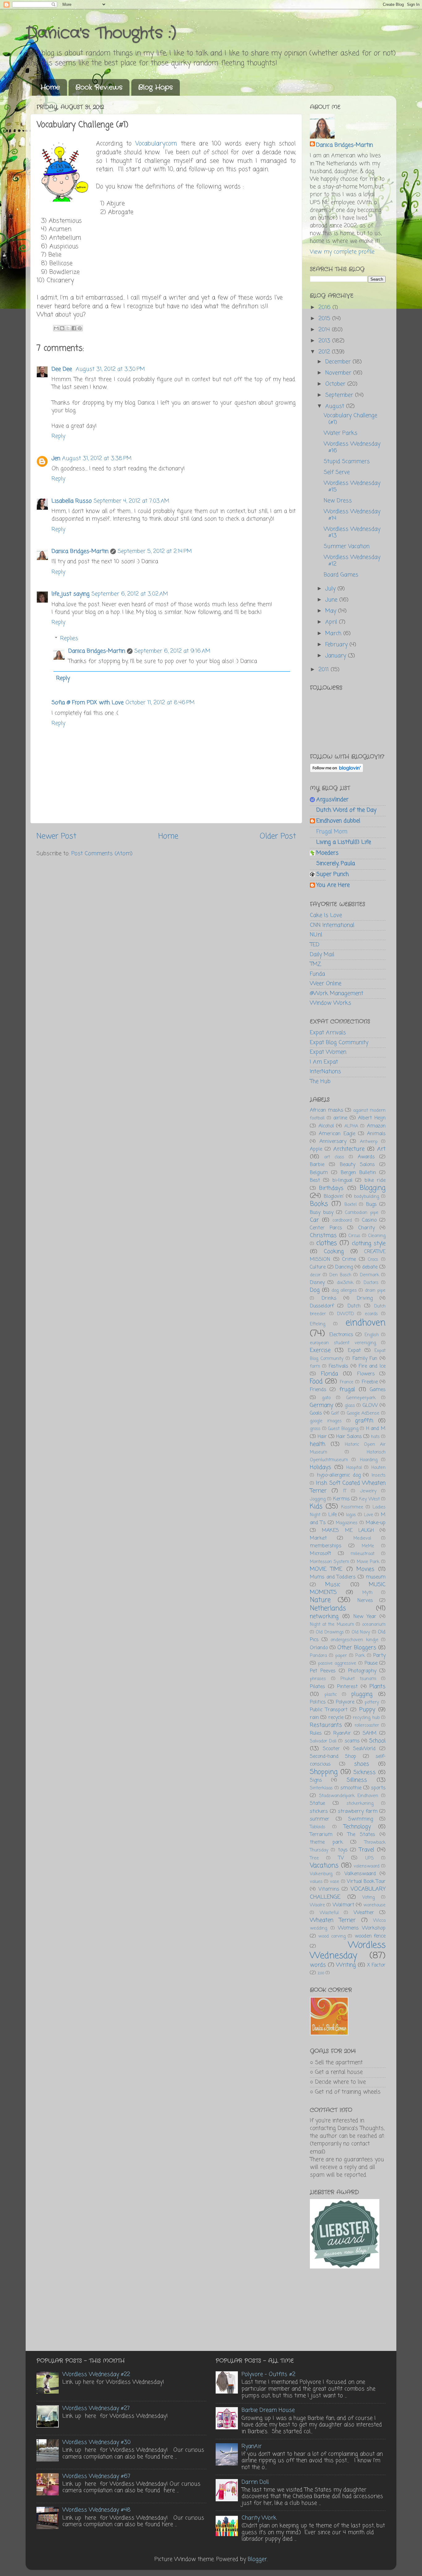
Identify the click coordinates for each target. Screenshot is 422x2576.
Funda (317, 974)
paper (341, 1656)
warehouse (374, 1905)
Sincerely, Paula (336, 864)
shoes (362, 1764)
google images (326, 1421)
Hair (322, 1437)
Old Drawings (330, 1632)
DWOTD (346, 1314)
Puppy (367, 1710)
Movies (365, 1569)
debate (370, 1267)
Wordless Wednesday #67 (96, 2476)
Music (333, 1585)
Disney (317, 1283)
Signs (316, 1780)
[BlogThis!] (62, 328)
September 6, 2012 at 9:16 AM (172, 651)
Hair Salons (349, 1437)
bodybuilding (367, 1197)
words (318, 1965)
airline (340, 1118)
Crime (349, 1259)
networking (324, 1616)
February (337, 645)
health (318, 1444)
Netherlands (328, 1609)
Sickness (365, 1772)
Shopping (324, 1772)
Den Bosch (340, 1275)
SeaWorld (364, 1749)
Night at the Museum (332, 1625)
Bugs (371, 1204)
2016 (325, 307)
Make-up (376, 1523)
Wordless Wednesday (348, 1951)
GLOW (370, 1405)
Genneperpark (361, 1398)
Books (319, 1204)
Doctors (371, 1283)
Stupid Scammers (347, 462)
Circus (354, 1236)
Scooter (331, 1749)
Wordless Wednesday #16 (352, 447)
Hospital (354, 1468)
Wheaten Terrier (333, 1920)
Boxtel (350, 1205)
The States (361, 1835)
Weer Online (326, 984)
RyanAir (342, 1733)
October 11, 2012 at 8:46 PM (160, 703)
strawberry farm (358, 1811)
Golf (335, 1413)
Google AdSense (363, 1413)
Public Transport (329, 1710)
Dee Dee (63, 369)
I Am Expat (324, 1062)
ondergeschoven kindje (354, 1640)
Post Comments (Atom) (102, 854)
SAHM (370, 1733)
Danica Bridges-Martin (80, 551)
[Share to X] (68, 328)
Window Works (331, 1003)
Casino (369, 1220)
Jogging (318, 1499)
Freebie (370, 1382)
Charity (367, 1228)
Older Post (278, 836)
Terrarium (321, 1835)
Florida (329, 1374)
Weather (364, 1913)
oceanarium (374, 1625)
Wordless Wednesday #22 (96, 2374)
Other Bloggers (357, 1648)
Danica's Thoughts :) (101, 33)
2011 (325, 670)
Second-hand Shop (333, 1756)
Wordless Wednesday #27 (96, 2408)
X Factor (376, 1965)
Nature (320, 1600)
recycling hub (366, 1718)
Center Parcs (326, 1228)
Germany (321, 1405)
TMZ (315, 964)
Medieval (362, 1538)
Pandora (318, 1656)
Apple (316, 1149)
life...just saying (71, 594)
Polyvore (345, 1702)
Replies (69, 638)
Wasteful (329, 1913)
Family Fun (365, 1359)
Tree (314, 1858)
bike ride (375, 1180)
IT (345, 1491)
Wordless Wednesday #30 (97, 2442)
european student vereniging (343, 1343)
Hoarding (369, 1460)
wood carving (332, 1936)
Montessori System (329, 1562)
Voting (369, 1897)
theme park (326, 1842)
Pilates (317, 1687)
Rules (316, 1733)
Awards (366, 1157)
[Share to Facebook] (74, 328)
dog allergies (344, 1290)
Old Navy (361, 1632)
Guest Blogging (343, 1429)
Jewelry (368, 1491)
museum (376, 1577)
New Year (365, 1617)
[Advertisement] (341, 2311)
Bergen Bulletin (358, 1173)
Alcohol (326, 1126)
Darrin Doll (255, 2482)
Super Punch (333, 874)
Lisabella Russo (72, 501)
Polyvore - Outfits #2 (268, 2374)
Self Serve (337, 472)
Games (378, 1390)
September (340, 395)
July (331, 589)
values (316, 1882)
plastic (331, 1695)
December (339, 362)
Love (369, 1515)
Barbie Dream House (268, 2410)
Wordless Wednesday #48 (97, 2510)
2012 (325, 352)
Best (315, 1180)
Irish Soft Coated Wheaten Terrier (348, 1487)
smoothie (351, 1788)
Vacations (324, 1866)
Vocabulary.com (158, 144)
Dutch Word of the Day (346, 810)
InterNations (325, 1072)
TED (315, 945)
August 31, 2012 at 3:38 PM (97, 458)
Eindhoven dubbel (338, 821)
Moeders (327, 853)
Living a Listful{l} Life (344, 842)
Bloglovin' (334, 1196)
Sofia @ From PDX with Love (88, 703)
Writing (346, 1965)
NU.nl (316, 935)
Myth (367, 1593)
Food (316, 1382)
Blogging (373, 1188)
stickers (319, 1811)
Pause (371, 1663)
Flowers (366, 1374)
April (332, 622)
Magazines (347, 1523)
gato (326, 1398)
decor (315, 1275)
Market (318, 1538)
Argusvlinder (332, 800)
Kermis (341, 1499)
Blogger (257, 2559)
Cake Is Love (326, 915)
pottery (372, 1702)
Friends (318, 1390)
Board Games (341, 575)
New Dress (338, 501)
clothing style (369, 1244)
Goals (316, 1413)
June (332, 600)
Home (50, 87)
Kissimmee (352, 1507)
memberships (326, 1546)
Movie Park (368, 1562)
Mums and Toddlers (333, 1577)
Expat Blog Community (339, 1043)
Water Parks (341, 433)
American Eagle (337, 1134)
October (336, 384)
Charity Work (259, 2518)
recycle (336, 1718)
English (372, 1335)
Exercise (320, 1350)
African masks (327, 1110)
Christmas (323, 1236)
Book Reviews (99, 87)
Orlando (319, 1648)
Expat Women (328, 1052)
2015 (325, 319)
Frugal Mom (332, 832)
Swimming (361, 1819)
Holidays (321, 1467)
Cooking (334, 1252)
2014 (325, 330)
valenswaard (367, 1866)
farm (315, 1366)
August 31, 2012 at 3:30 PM (110, 369)
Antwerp (369, 1142)
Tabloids (318, 1827)
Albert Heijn (372, 1118)
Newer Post (56, 836)
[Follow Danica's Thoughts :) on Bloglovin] (337, 771)
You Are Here (333, 885)
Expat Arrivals (328, 1033)
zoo (321, 1973)
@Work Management (337, 993)
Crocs (373, 1260)
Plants (378, 1687)
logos (351, 1515)
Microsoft (321, 1554)
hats (375, 1437)
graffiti (364, 1421)
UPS (369, 1858)
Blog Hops (155, 87)
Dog (315, 1290)
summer (320, 1819)
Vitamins (329, 1889)
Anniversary (333, 1142)
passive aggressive (337, 1663)
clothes (327, 1243)
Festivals (338, 1366)
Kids (316, 1507)
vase (335, 1882)
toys (343, 1850)
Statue (317, 1803)
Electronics (341, 1335)
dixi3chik (345, 1283)
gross (315, 1429)
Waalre (317, 1905)
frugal (347, 1390)
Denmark (369, 1275)
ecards (371, 1314)
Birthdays (331, 1188)
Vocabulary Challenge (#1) (350, 419)
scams (352, 1741)
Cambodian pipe (362, 1213)
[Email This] (56, 328)
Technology (357, 1827)
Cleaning (377, 1236)
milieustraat (363, 1554)
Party (379, 1656)
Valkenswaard (360, 1874)
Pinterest (347, 1687)
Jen (56, 458)
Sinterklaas (321, 1788)
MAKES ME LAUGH (348, 1531)
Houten (378, 1468)
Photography (362, 1671)
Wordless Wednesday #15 (352, 487)
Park (360, 1656)
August (336, 406)
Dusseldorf (322, 1306)
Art (381, 1149)
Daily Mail (322, 955)
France (347, 1382)
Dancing (344, 1267)
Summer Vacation (347, 546)
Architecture (349, 1149)
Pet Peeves (323, 1671)
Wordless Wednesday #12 (352, 561)
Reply (58, 436)
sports (378, 1788)
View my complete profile (342, 252)
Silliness (357, 1780)
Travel (367, 1850)
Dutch (354, 1306)
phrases (318, 1679)
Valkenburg (321, 1874)
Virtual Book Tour (366, 1882)
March (334, 634)
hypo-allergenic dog (339, 1475)
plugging (362, 1694)
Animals (376, 1134)
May (332, 611)
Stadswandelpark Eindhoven (349, 1796)
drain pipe (375, 1290)
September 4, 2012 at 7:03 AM (131, 501)
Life (333, 1515)
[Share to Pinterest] (80, 328)
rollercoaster (367, 1725)
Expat (354, 1351)
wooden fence (370, 1936)
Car (314, 1220)
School (377, 1741)
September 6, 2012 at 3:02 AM (130, 594)
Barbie (317, 1165)
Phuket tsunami (358, 1679)
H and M (376, 1429)
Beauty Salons (357, 1165)
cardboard (342, 1220)
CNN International (332, 925)
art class (334, 1157)
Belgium (319, 1173)
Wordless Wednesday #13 (352, 533)
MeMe (368, 1546)
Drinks (329, 1298)
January (337, 656)
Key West (369, 1499)
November (339, 373)
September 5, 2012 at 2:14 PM (155, 551)
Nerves (365, 1601)
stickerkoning (360, 1804)
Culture (318, 1267)
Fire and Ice (372, 1366)
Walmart (344, 1905)
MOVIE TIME (326, 1569)
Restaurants (326, 1725)
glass (350, 1406)
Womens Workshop (362, 1928)
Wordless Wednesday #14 (352, 515)
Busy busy (322, 1213)
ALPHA (351, 1126)
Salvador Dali (323, 1741)
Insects (379, 1475)
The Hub (320, 1081)
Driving (365, 1298)
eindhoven (366, 1323)
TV (341, 1858)
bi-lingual (342, 1180)
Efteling (318, 1324)
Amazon (376, 1126)
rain (314, 1718)
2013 (325, 341)
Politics (318, 1702)
